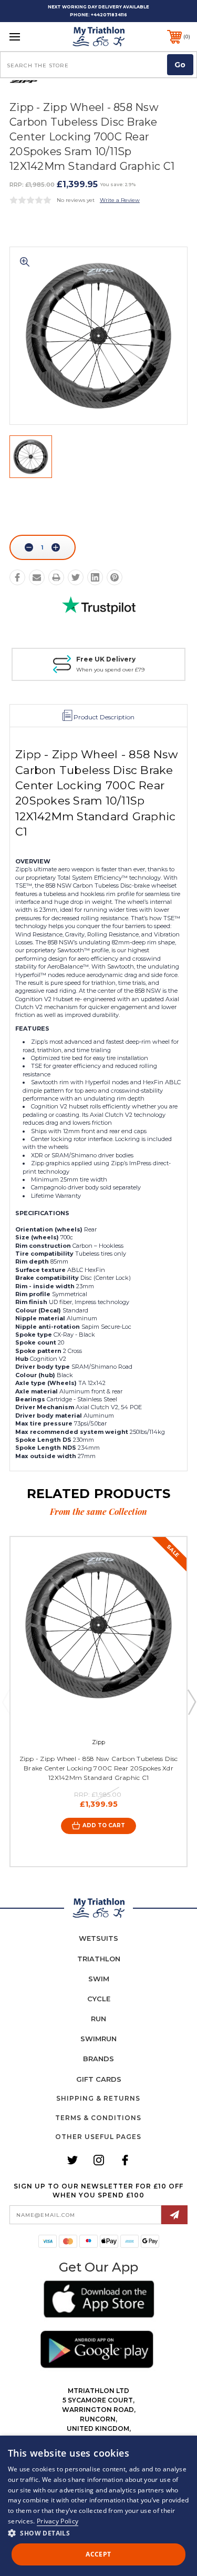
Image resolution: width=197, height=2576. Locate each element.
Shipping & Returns (98, 2098)
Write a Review (120, 200)
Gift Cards (99, 2079)
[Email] (37, 577)
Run (98, 2019)
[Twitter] (76, 577)
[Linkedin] (95, 577)
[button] (99, 2301)
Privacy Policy (58, 2521)
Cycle (99, 1999)
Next (191, 1702)
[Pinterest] (115, 577)
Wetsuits (98, 1938)
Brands (98, 2059)
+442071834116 (109, 15)
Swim (99, 1979)
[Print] (56, 577)
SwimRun (98, 2039)
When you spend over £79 (110, 670)
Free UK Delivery (106, 659)
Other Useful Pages (98, 2137)
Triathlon (99, 1959)
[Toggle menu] (27, 37)
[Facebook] (17, 577)
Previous (6, 1702)
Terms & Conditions (98, 2118)
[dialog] (98, 2506)
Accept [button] (98, 2554)
